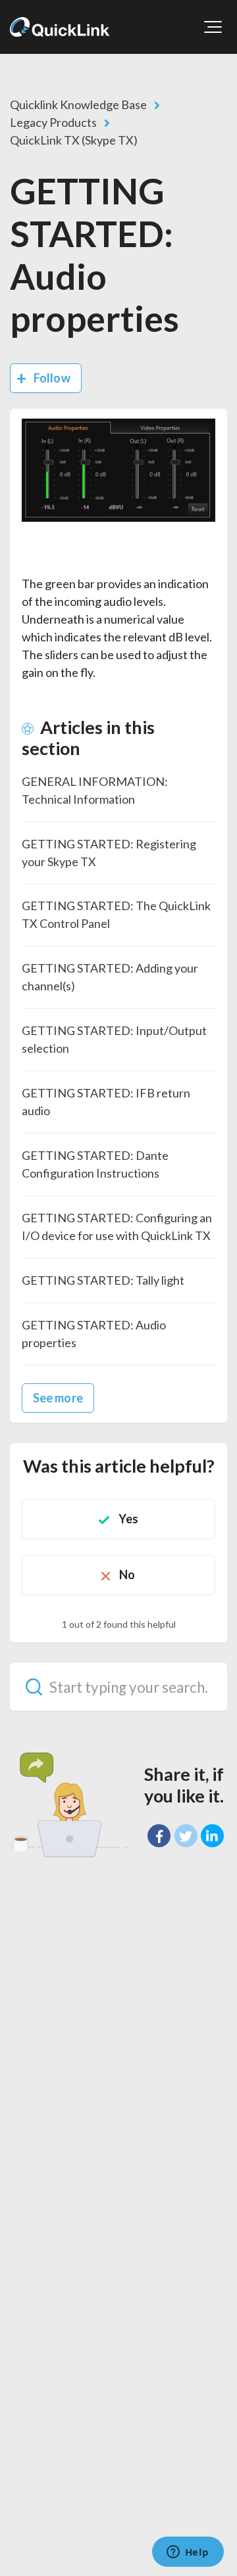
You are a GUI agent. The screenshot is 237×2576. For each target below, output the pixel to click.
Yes (128, 1519)
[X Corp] (186, 1836)
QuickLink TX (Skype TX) (74, 140)
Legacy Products (53, 122)
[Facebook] (159, 1836)
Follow (52, 378)
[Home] (60, 27)
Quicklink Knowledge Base (78, 104)
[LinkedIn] (212, 1836)
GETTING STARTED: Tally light (103, 1280)
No (127, 1575)
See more (58, 1398)
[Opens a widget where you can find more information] (188, 2553)
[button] (213, 27)
